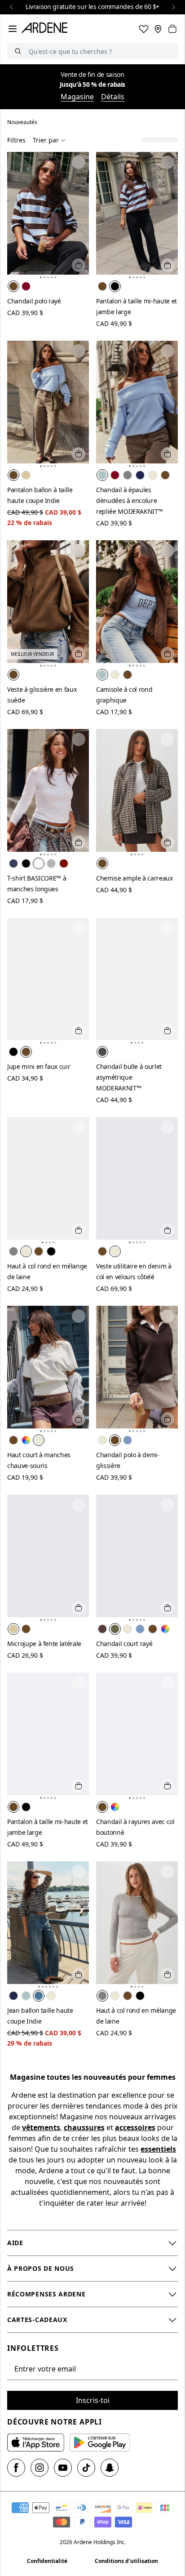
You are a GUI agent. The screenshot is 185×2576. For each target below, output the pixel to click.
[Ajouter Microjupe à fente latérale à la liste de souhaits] (79, 1505)
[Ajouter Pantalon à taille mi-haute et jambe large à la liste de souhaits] (167, 162)
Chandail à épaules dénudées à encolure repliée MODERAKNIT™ (129, 501)
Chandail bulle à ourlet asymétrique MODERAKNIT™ (129, 1077)
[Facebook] (16, 2468)
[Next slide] (173, 7)
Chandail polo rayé (34, 301)
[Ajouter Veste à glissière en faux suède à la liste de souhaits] (79, 551)
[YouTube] (63, 2468)
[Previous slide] (12, 7)
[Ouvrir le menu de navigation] (13, 29)
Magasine (77, 97)
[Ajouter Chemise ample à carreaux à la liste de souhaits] (167, 739)
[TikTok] (86, 2468)
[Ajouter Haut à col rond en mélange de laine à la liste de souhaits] (79, 1127)
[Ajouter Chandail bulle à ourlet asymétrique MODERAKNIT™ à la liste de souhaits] (167, 928)
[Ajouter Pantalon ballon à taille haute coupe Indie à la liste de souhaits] (79, 351)
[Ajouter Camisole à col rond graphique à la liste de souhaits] (167, 551)
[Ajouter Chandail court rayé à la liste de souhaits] (167, 1505)
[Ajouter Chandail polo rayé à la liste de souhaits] (79, 162)
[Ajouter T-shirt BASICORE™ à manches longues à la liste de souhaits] (79, 739)
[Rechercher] (18, 51)
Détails (113, 97)
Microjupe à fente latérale (44, 1644)
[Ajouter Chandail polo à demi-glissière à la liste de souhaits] (167, 1316)
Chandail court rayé (124, 1644)
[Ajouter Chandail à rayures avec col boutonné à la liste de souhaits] (167, 1683)
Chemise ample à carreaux (134, 878)
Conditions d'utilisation (126, 2561)
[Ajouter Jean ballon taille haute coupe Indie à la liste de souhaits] (79, 1872)
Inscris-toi (93, 2400)
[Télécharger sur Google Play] (100, 2443)
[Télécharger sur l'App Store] (36, 2443)
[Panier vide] (172, 29)
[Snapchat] (110, 2468)
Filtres (16, 140)
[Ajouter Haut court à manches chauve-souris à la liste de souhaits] (79, 1316)
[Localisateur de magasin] (158, 29)
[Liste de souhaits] (144, 29)
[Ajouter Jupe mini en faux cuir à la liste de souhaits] (79, 928)
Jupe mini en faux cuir (39, 1066)
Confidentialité (47, 2561)
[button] (41, 277)
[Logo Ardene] (46, 29)
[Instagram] (40, 2468)
